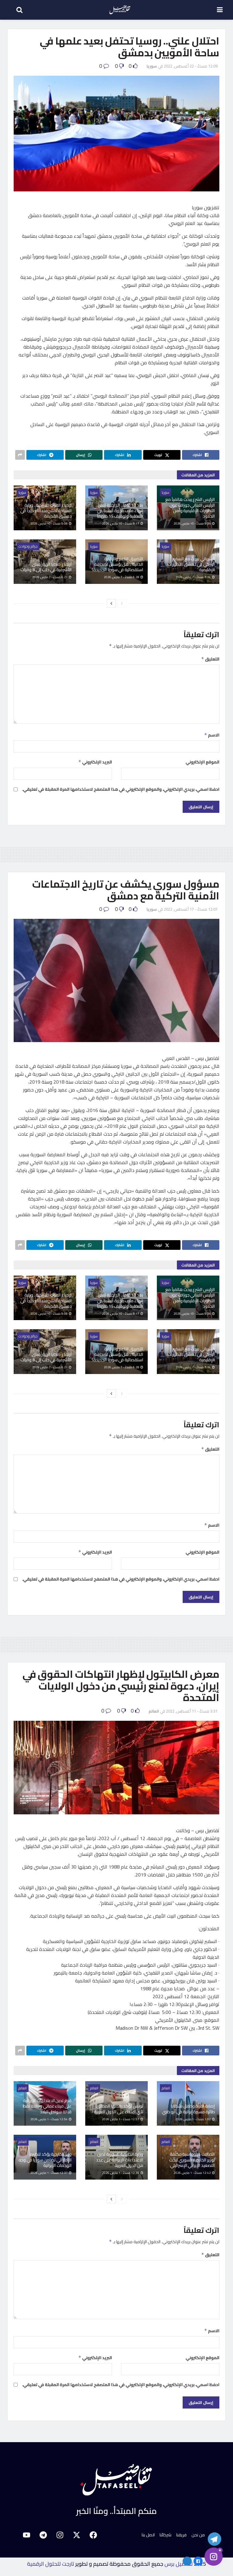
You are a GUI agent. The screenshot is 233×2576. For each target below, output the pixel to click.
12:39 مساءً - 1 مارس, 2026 (121, 2173)
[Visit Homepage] (120, 10)
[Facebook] (93, 2535)
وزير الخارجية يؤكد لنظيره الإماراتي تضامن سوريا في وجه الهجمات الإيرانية (45, 2160)
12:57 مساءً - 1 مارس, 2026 (121, 2119)
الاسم (212, 735)
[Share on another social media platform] (20, 455)
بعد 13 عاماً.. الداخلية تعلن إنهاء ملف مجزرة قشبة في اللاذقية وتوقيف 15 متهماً (120, 511)
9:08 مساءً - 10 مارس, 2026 (49, 523)
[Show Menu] (220, 10)
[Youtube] (26, 2535)
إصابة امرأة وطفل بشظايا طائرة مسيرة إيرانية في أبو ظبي (188, 2109)
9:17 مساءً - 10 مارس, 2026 (121, 523)
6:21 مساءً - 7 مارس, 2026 (50, 577)
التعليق (210, 659)
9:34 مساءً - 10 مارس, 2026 (192, 523)
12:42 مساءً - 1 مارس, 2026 (192, 2173)
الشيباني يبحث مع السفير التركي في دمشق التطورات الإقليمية (191, 564)
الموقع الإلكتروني (203, 762)
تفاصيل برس (179, 2564)
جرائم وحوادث (28, 546)
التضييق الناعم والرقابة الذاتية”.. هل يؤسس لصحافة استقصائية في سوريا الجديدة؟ (117, 564)
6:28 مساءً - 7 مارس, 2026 (122, 577)
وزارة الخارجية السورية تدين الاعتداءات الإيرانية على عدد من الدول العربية (120, 2160)
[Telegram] (43, 2535)
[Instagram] (60, 2535)
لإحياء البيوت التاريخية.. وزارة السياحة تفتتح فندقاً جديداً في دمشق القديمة (46, 511)
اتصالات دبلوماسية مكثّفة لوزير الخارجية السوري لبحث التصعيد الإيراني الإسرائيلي (192, 2160)
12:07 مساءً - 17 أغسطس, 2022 (191, 909)
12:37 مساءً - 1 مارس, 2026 (49, 2173)
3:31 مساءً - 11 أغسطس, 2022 (192, 1711)
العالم (154, 1711)
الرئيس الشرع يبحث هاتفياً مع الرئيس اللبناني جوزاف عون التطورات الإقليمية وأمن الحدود (190, 508)
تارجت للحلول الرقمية (51, 2564)
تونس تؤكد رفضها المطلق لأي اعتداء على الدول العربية (119, 2109)
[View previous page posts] (122, 603)
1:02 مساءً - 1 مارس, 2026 (193, 2119)
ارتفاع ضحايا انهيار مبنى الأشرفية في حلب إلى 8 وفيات (46, 567)
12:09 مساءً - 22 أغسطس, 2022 (191, 66)
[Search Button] (16, 10)
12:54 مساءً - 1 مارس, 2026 (49, 2119)
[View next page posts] (111, 603)
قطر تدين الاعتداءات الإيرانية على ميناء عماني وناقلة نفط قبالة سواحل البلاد (47, 2106)
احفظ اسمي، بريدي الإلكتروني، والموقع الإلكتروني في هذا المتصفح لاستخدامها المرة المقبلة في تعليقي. (121, 789)
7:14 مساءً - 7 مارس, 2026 (193, 577)
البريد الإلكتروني (95, 762)
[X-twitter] (76, 2535)
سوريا (152, 66)
